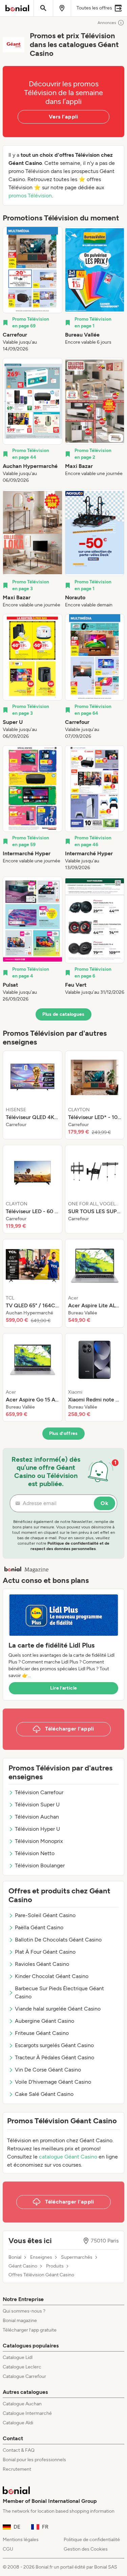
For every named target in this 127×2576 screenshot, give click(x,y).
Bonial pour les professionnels (34, 2460)
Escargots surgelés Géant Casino (54, 2045)
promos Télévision (30, 196)
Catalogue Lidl (18, 2357)
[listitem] (33, 289)
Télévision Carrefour (39, 1792)
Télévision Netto (35, 1853)
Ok (104, 1503)
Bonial (15, 2257)
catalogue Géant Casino (68, 2157)
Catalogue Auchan (22, 2404)
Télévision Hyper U (37, 1829)
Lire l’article (64, 1688)
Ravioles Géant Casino (42, 1964)
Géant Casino (23, 2266)
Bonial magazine (20, 2321)
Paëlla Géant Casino (39, 1927)
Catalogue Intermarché (27, 2413)
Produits (55, 2266)
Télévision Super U (37, 1805)
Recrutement (17, 2469)
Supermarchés (77, 2257)
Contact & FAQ (19, 2450)
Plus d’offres (63, 1433)
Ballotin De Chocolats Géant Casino (58, 1940)
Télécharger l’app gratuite (30, 2330)
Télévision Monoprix (39, 1841)
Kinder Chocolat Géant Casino (52, 1976)
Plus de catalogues (63, 1014)
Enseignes (41, 2257)
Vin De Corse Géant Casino (48, 2070)
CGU (8, 2549)
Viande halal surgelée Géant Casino (58, 2009)
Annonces (107, 23)
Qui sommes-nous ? (24, 2311)
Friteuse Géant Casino (42, 2033)
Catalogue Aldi (18, 2423)
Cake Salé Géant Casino (44, 2094)
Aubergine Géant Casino (45, 2021)
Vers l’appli (63, 117)
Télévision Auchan (37, 1817)
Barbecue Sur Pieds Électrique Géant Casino (59, 1992)
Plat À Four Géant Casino (45, 1952)
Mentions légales (21, 2540)
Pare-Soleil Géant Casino (45, 1915)
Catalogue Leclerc (22, 2367)
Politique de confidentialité (92, 2540)
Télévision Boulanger (40, 1865)
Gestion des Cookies (86, 2549)
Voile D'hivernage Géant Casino (53, 2082)
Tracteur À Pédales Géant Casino (55, 2057)
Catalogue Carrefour (24, 2376)
